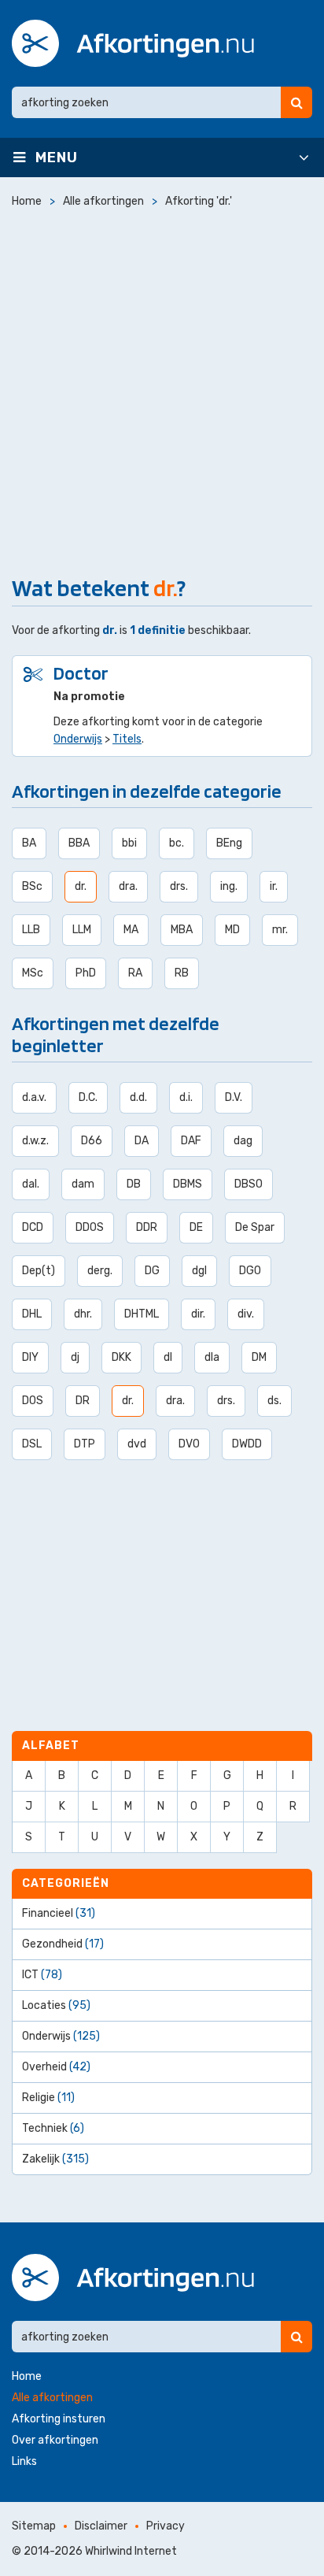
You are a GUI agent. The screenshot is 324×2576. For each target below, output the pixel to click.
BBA (79, 843)
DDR (147, 1227)
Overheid (56, 2067)
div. (246, 1314)
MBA (182, 930)
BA (29, 843)
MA (131, 930)
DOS (33, 1401)
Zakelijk (55, 2159)
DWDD (247, 1444)
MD (232, 930)
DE (196, 1227)
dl (168, 1357)
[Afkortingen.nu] (133, 43)
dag (243, 1141)
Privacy (166, 2526)
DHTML (142, 1314)
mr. (280, 930)
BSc (32, 886)
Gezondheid (63, 1944)
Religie (48, 2098)
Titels (127, 739)
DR (83, 1401)
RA (135, 973)
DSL (32, 1444)
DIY (30, 1357)
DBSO (249, 1184)
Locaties (56, 2005)
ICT (42, 1975)
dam (83, 1184)
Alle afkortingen (52, 2398)
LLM (82, 930)
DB (134, 1184)
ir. (274, 886)
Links (24, 2461)
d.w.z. (35, 1141)
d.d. (138, 1097)
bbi (129, 843)
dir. (198, 1314)
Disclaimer (101, 2526)
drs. (179, 886)
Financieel (59, 1913)
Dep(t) (39, 1271)
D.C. (88, 1097)
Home (27, 2376)
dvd (137, 1444)
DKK (121, 1357)
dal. (31, 1184)
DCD (33, 1227)
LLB (31, 930)
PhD (86, 973)
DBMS (188, 1184)
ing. (229, 886)
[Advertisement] (162, 388)
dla (212, 1357)
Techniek (53, 2128)
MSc (33, 973)
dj (75, 1357)
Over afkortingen (55, 2440)
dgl (199, 1271)
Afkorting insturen (59, 2419)
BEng (229, 843)
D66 (92, 1141)
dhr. (83, 1314)
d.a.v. (34, 1097)
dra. (128, 886)
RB (182, 973)
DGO (250, 1271)
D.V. (234, 1097)
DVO (189, 1444)
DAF (191, 1141)
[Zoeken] (296, 102)
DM (259, 1357)
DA (142, 1141)
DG (152, 1271)
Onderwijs (78, 739)
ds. (274, 1401)
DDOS (90, 1227)
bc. (177, 843)
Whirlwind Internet (131, 2551)
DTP (85, 1444)
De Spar (255, 1227)
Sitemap (34, 2526)
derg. (100, 1271)
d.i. (186, 1097)
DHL (32, 1314)
